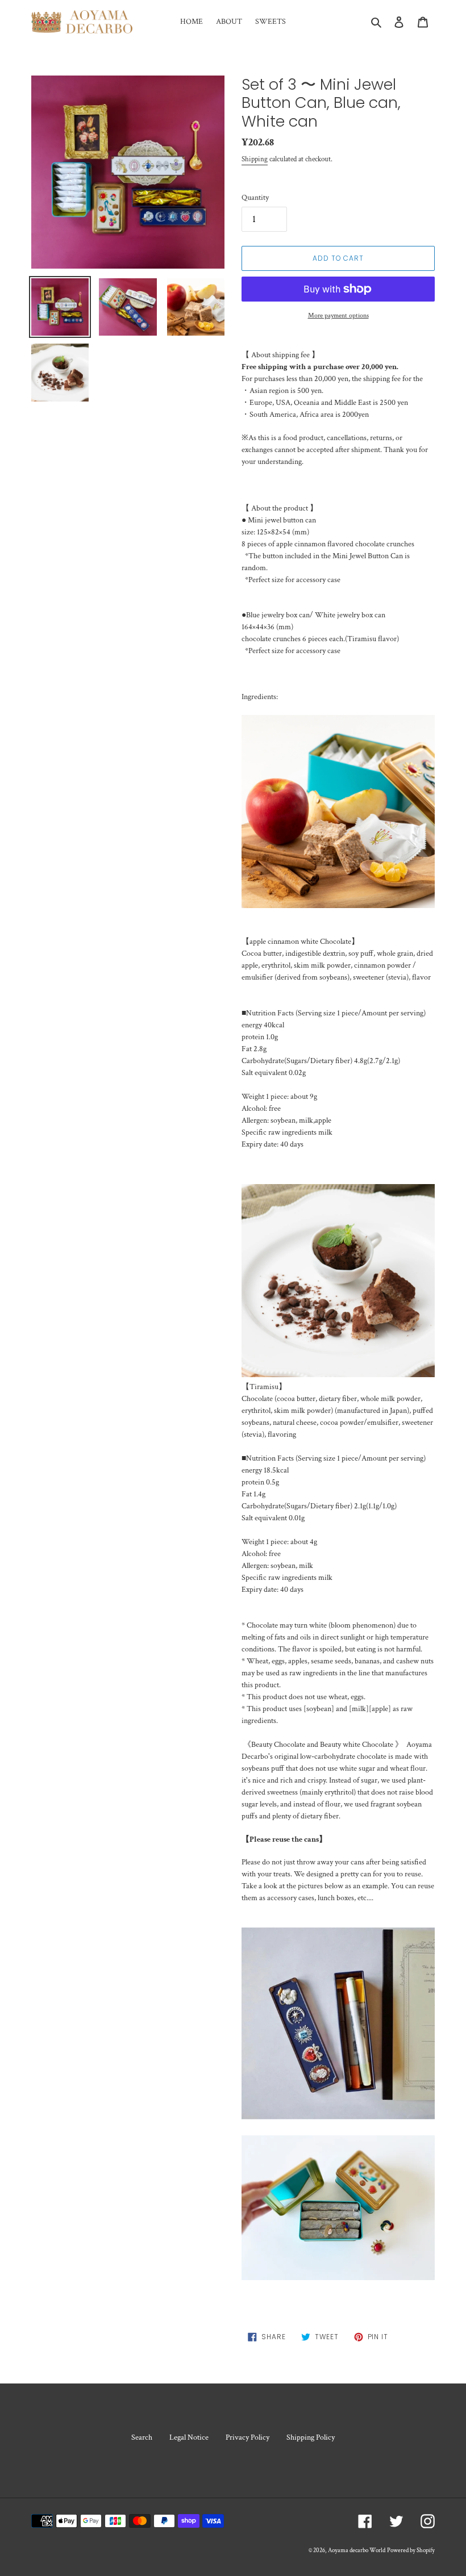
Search (142, 2437)
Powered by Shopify (411, 2550)
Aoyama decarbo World (357, 2550)
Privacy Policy (247, 2437)
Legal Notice (189, 2437)
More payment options (338, 315)
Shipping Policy (311, 2437)
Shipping (255, 159)
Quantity (255, 198)
